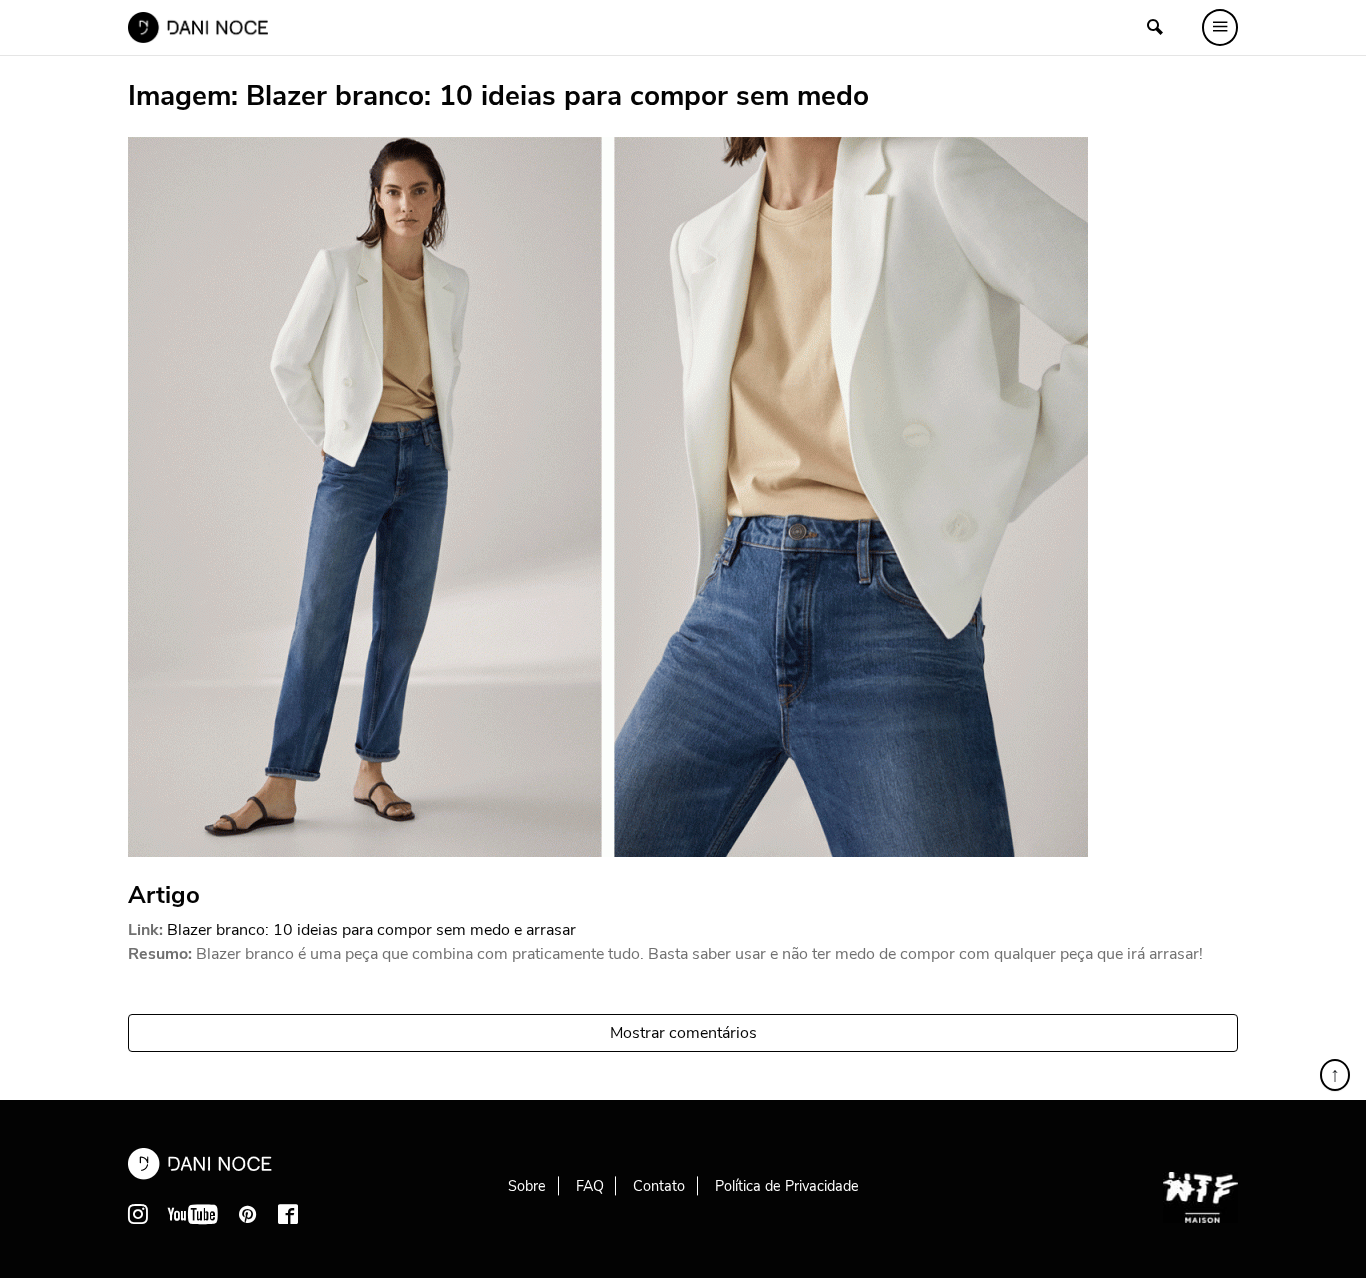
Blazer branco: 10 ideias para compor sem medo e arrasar (371, 930)
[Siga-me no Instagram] (138, 1214)
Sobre (527, 1186)
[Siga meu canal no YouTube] (193, 1214)
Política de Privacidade (787, 1186)
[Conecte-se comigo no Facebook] (288, 1214)
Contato (659, 1186)
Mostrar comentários (683, 1033)
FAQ (590, 1186)
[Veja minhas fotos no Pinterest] (248, 1214)
